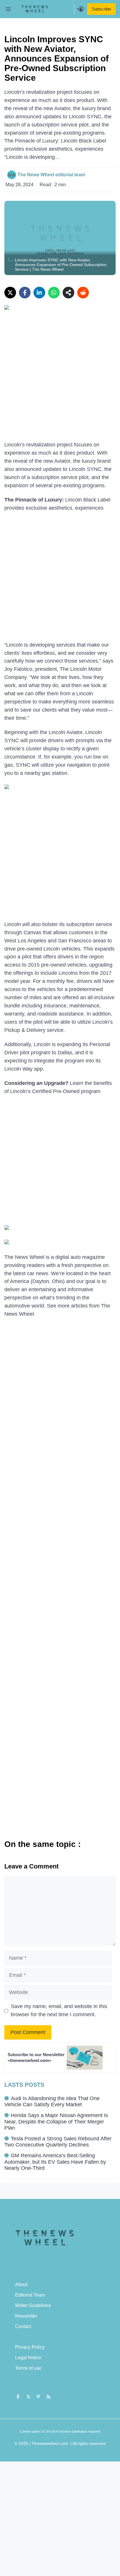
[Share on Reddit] (83, 293)
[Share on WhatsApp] (54, 293)
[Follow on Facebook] (18, 2396)
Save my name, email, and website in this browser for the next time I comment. (59, 2010)
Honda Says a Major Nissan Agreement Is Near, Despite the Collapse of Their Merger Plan (56, 2122)
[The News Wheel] (35, 9)
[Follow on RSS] (49, 2396)
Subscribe (101, 9)
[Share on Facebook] (25, 293)
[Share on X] (10, 293)
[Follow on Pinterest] (38, 2396)
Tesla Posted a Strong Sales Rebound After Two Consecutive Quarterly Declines (58, 2142)
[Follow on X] (28, 2396)
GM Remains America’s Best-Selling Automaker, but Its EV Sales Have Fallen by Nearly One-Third (55, 2162)
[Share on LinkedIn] (39, 293)
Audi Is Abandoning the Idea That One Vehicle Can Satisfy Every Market (52, 2102)
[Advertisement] (60, 379)
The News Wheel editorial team (51, 175)
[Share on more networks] (68, 293)
